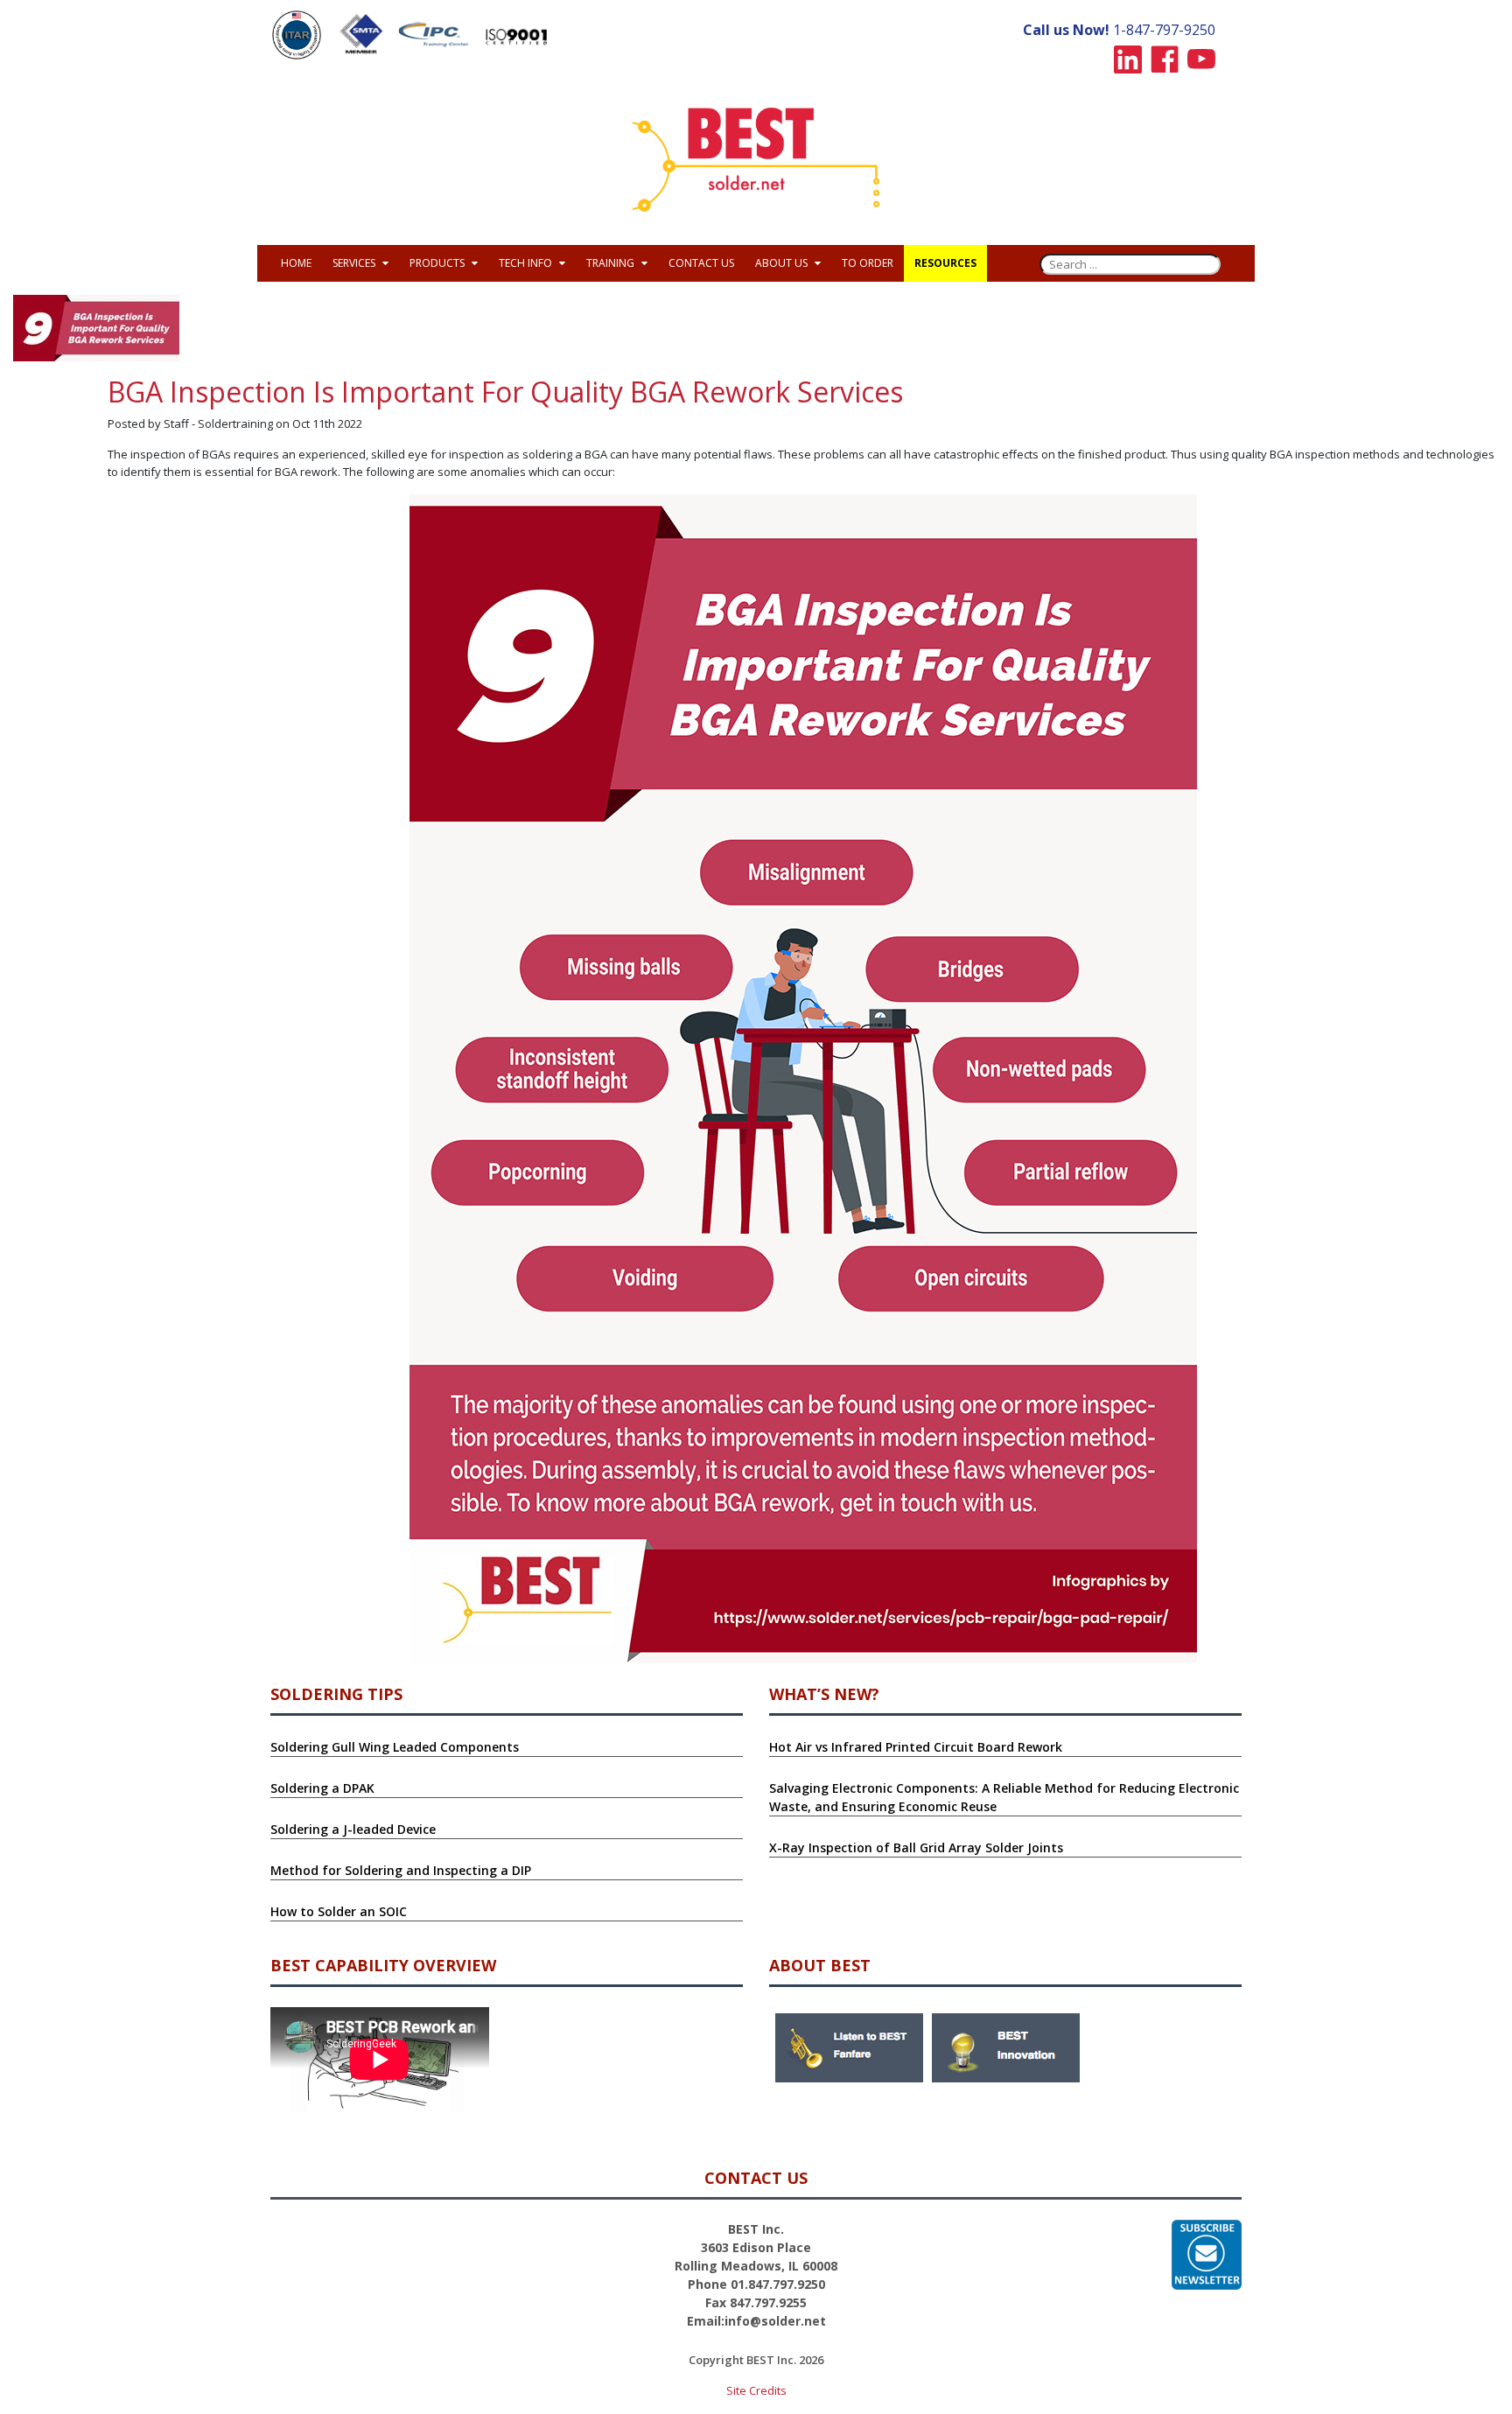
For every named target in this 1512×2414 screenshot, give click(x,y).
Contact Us (701, 263)
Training (612, 263)
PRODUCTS (438, 263)
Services (355, 263)
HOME (296, 263)
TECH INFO (527, 263)
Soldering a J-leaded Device (353, 1829)
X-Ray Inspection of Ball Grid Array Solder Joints (916, 1847)
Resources (945, 263)
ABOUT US (783, 263)
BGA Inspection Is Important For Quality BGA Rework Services (505, 392)
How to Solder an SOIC (339, 1911)
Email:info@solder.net (756, 2321)
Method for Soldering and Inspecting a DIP (401, 1870)
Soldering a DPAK (322, 1788)
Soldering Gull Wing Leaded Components (395, 1747)
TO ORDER (868, 263)
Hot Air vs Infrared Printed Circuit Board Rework (916, 1747)
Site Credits (756, 2390)
